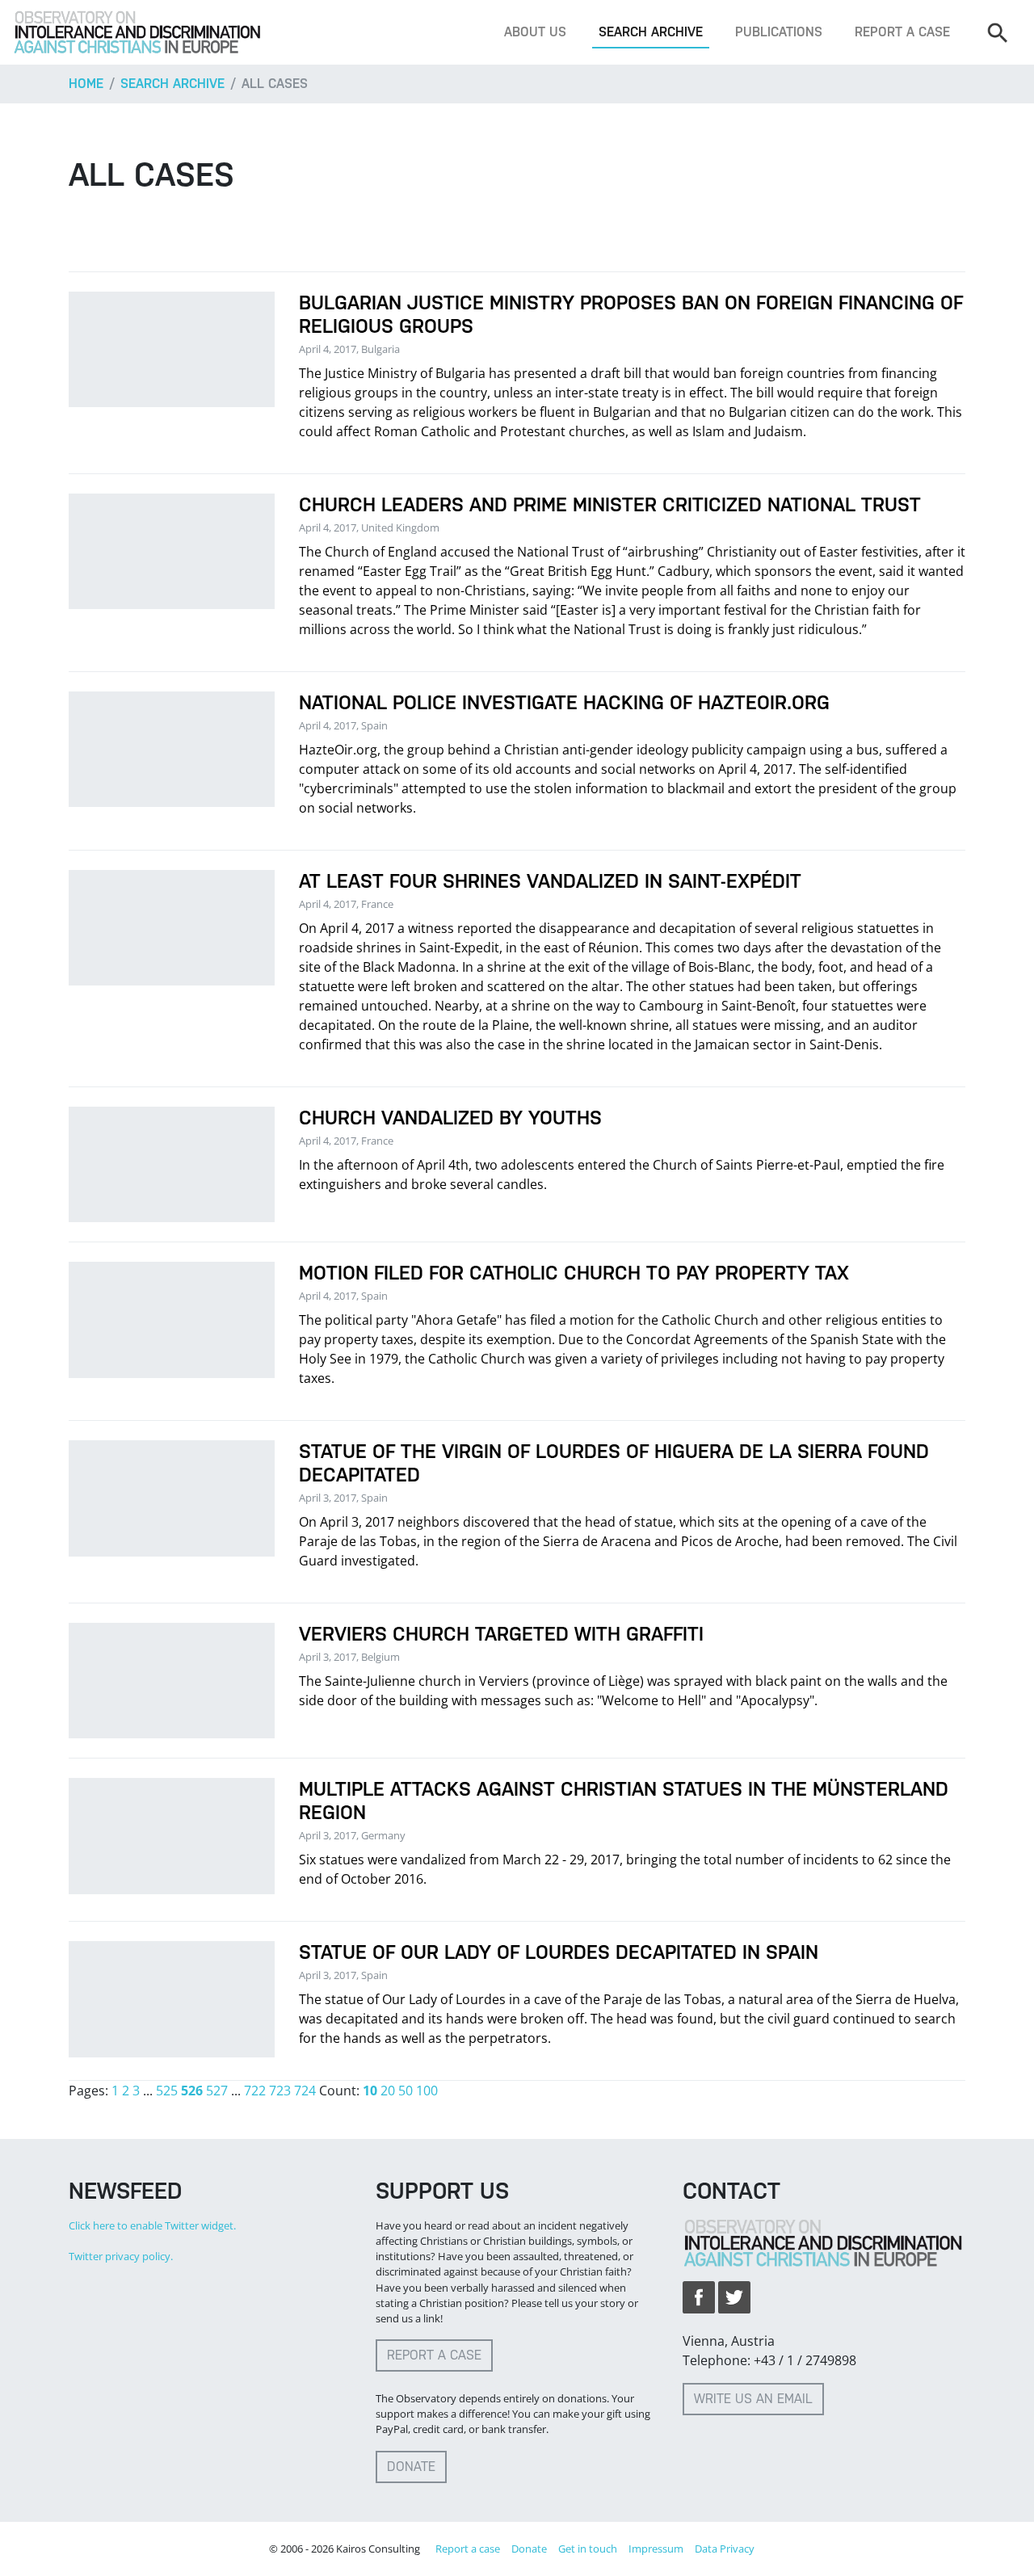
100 (427, 2091)
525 (167, 2091)
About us (535, 32)
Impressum (656, 2549)
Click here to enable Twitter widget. (152, 2225)
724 (305, 2091)
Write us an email (753, 2399)
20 (388, 2091)
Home (86, 84)
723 (280, 2091)
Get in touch (588, 2549)
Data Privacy (725, 2549)
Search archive (651, 32)
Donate (411, 2467)
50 (406, 2091)
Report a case (902, 32)
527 (217, 2091)
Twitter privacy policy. (121, 2256)
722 (255, 2091)
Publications (779, 32)
